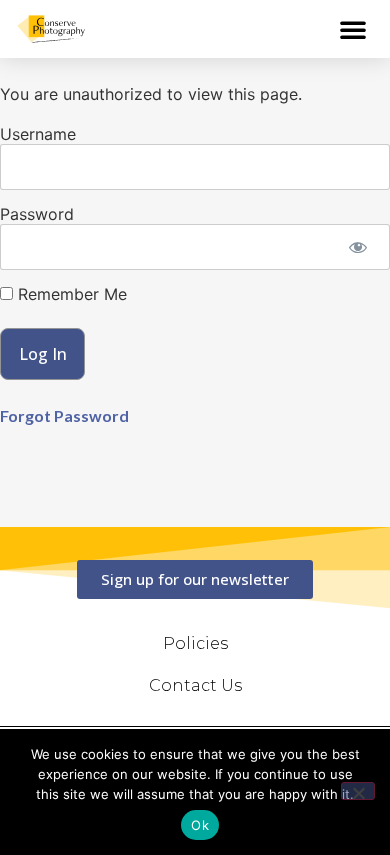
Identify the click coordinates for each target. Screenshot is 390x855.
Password (37, 214)
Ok (200, 825)
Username (38, 134)
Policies (195, 643)
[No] (358, 791)
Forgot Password (64, 415)
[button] (353, 29)
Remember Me (70, 294)
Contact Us (195, 685)
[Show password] (357, 247)
